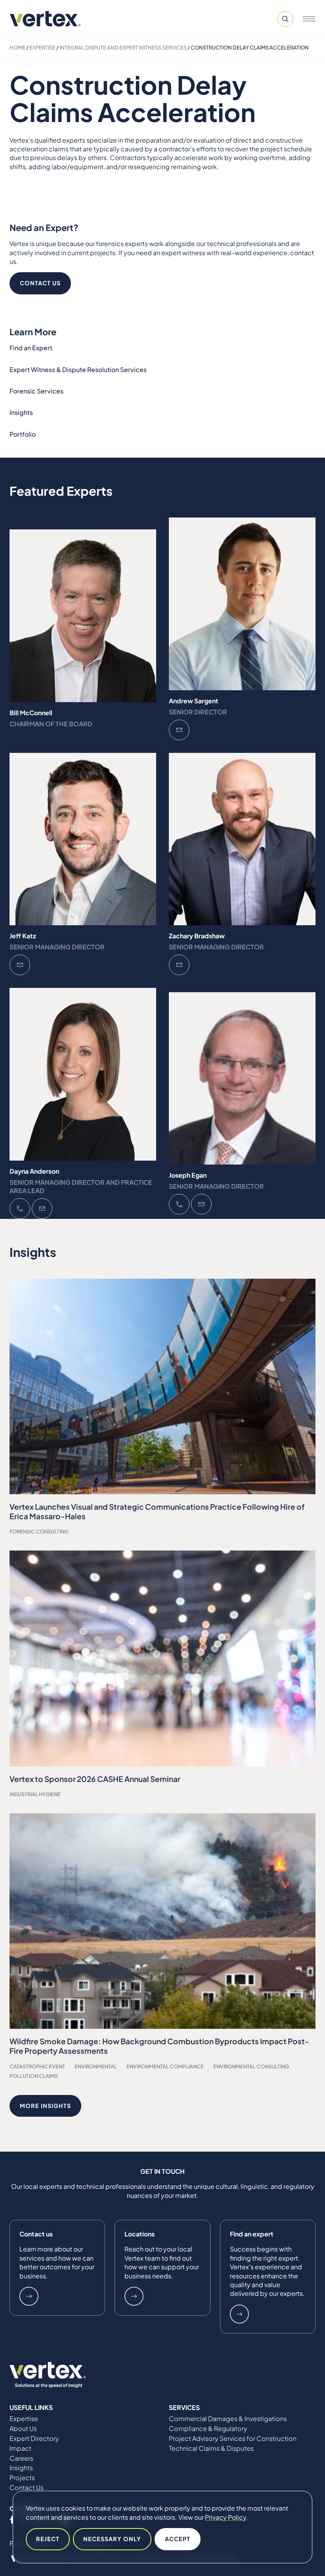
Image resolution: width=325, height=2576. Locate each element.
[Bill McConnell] (83, 616)
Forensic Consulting (39, 1531)
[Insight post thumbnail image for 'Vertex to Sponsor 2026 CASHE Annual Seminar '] (162, 1658)
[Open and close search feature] (285, 19)
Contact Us (40, 283)
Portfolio (23, 434)
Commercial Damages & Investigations (228, 2419)
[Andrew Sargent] (242, 604)
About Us (23, 2429)
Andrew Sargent (194, 701)
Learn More (29, 2296)
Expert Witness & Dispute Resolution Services (78, 370)
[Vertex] (45, 19)
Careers (21, 2458)
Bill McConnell (31, 713)
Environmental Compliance (165, 2066)
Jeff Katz (23, 936)
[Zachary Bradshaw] (242, 839)
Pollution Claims (34, 2076)
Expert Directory (34, 2439)
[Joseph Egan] (242, 1079)
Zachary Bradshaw (197, 936)
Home (17, 48)
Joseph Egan (188, 1175)
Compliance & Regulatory (208, 2429)
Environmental (96, 2066)
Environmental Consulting (251, 2066)
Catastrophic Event (37, 2066)
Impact (20, 2448)
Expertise (42, 48)
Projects (22, 2478)
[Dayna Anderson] (83, 1074)
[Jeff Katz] (83, 839)
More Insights (45, 2106)
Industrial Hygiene (35, 1794)
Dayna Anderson (34, 1171)
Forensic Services (36, 391)
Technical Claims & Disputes (211, 2448)
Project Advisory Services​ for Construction (233, 2439)
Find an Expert (31, 348)
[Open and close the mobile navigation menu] (309, 19)
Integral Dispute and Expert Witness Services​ (123, 48)
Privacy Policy (226, 2517)
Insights (21, 412)
